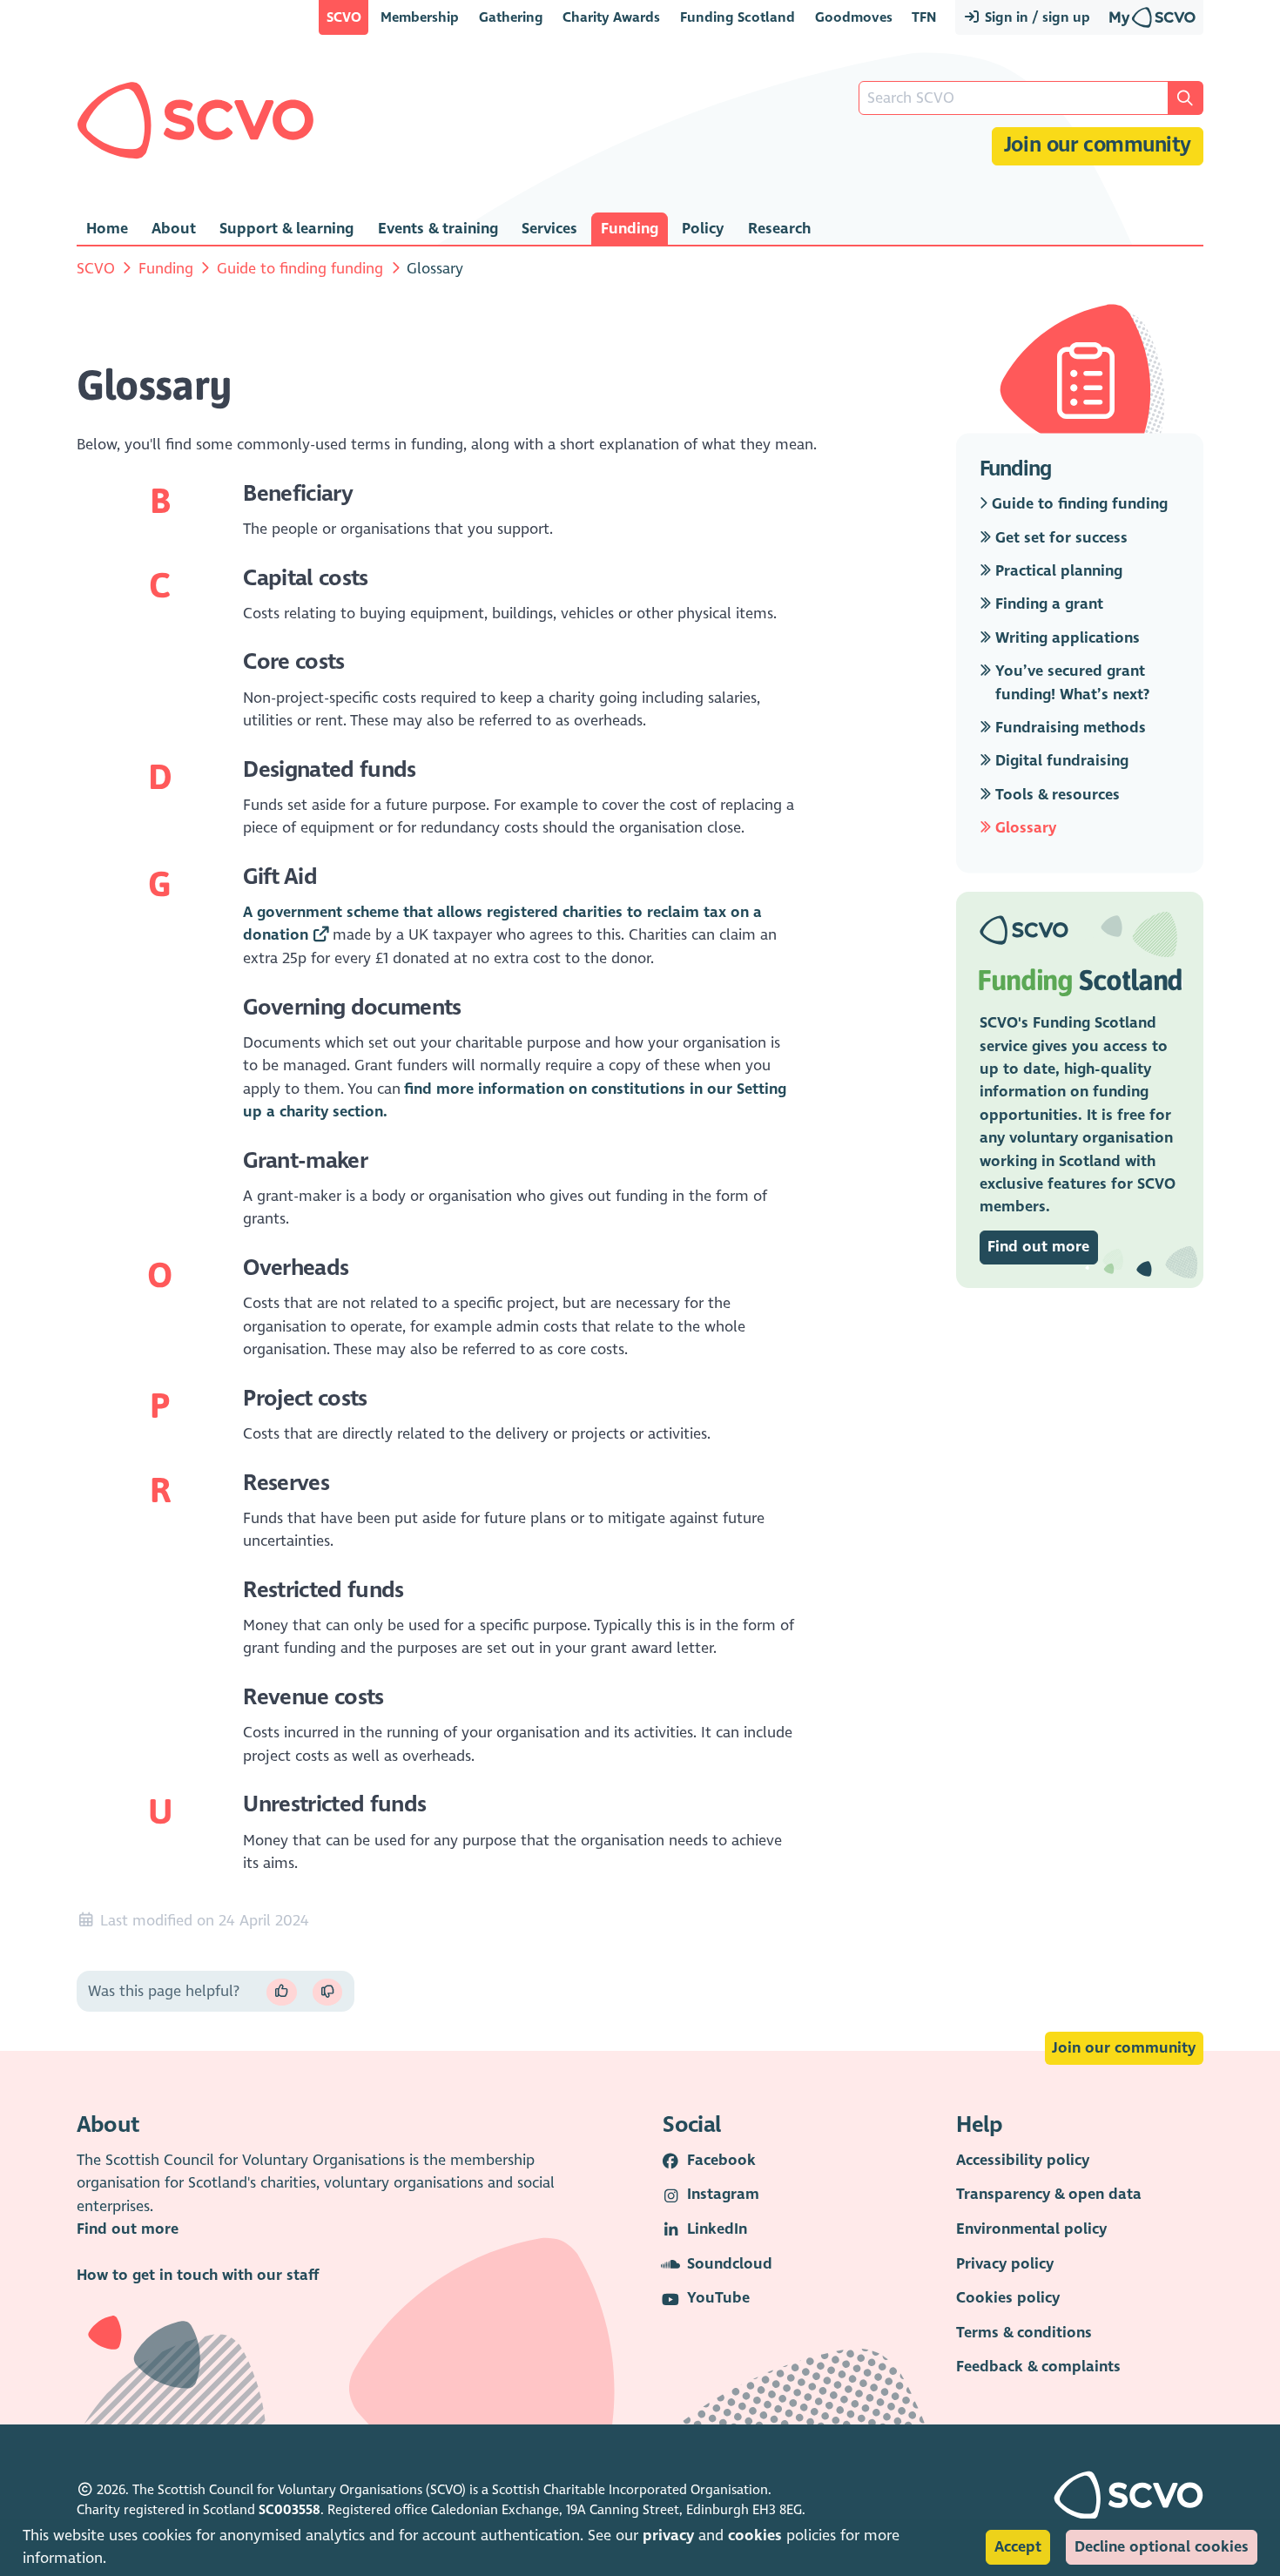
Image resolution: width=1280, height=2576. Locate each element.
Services (549, 229)
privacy (668, 2536)
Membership (420, 17)
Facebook (721, 2160)
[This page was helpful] (281, 1992)
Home (107, 229)
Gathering (511, 17)
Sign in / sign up (1036, 17)
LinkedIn (717, 2229)
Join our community (1098, 145)
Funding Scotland (738, 17)
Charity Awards (611, 17)
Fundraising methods (1068, 728)
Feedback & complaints (1038, 2367)
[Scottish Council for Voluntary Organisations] (195, 120)
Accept (1018, 2547)
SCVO (344, 17)
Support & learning (286, 229)
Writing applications (1065, 638)
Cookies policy (1008, 2298)
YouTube (718, 2298)
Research (779, 229)
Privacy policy (1005, 2264)
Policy (703, 229)
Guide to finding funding (300, 269)
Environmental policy (1031, 2229)
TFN (924, 17)
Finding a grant (1047, 605)
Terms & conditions (1024, 2333)
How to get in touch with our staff (198, 2275)
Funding (630, 229)
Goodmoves (854, 17)
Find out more (1038, 1247)
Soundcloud (730, 2264)
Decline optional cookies (1162, 2547)
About (174, 229)
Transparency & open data (1049, 2194)
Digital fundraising (1060, 762)
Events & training (438, 229)
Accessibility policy (1023, 2160)
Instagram (723, 2194)
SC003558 (290, 2510)
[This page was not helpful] (327, 1992)
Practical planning (1057, 571)
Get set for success (1059, 538)
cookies (755, 2536)
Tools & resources (1055, 795)
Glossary (1024, 829)
